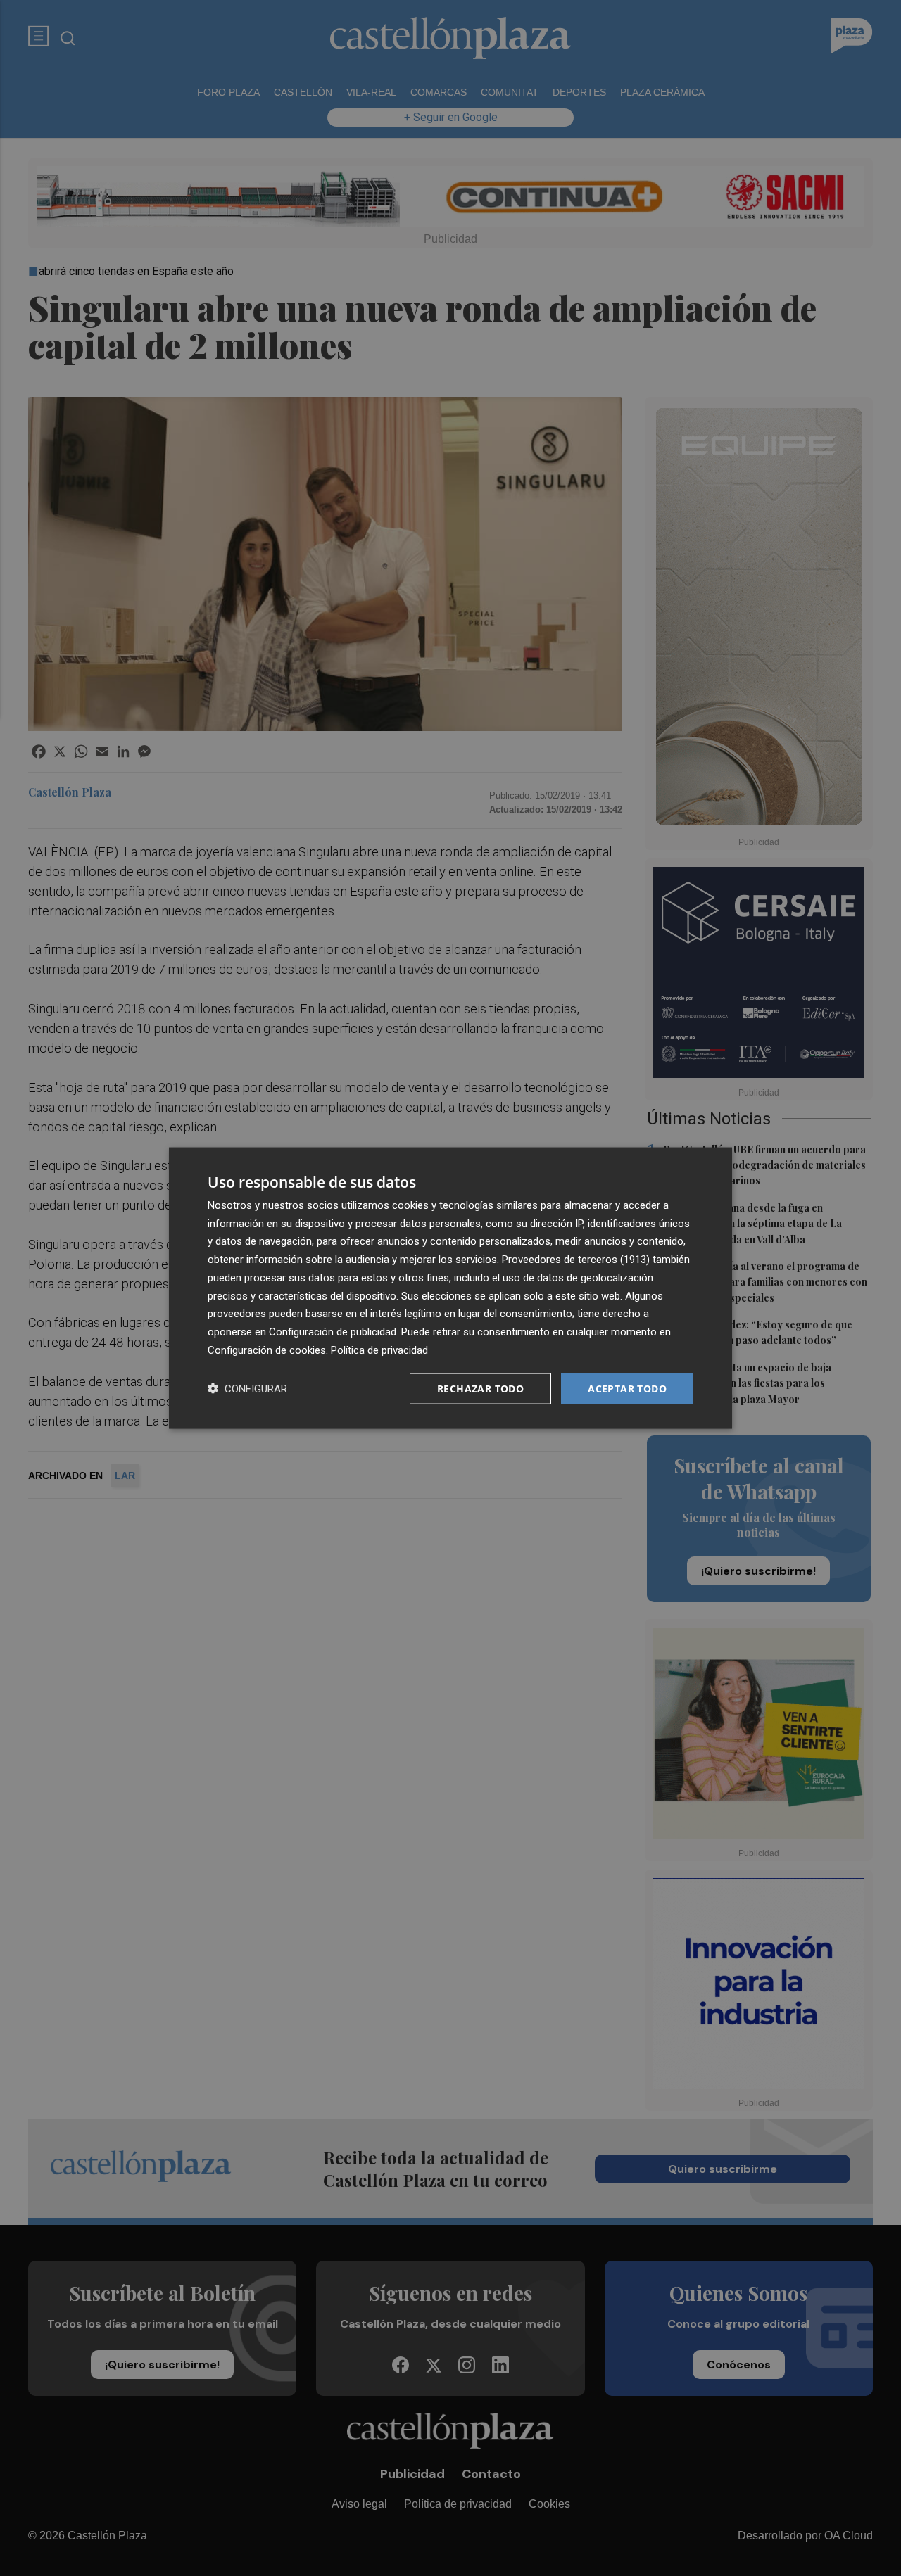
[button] (247, 1389)
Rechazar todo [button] (480, 1388)
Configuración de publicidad (333, 1332)
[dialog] (450, 1288)
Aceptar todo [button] (627, 1388)
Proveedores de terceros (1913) (576, 1260)
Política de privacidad (379, 1350)
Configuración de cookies (267, 1350)
